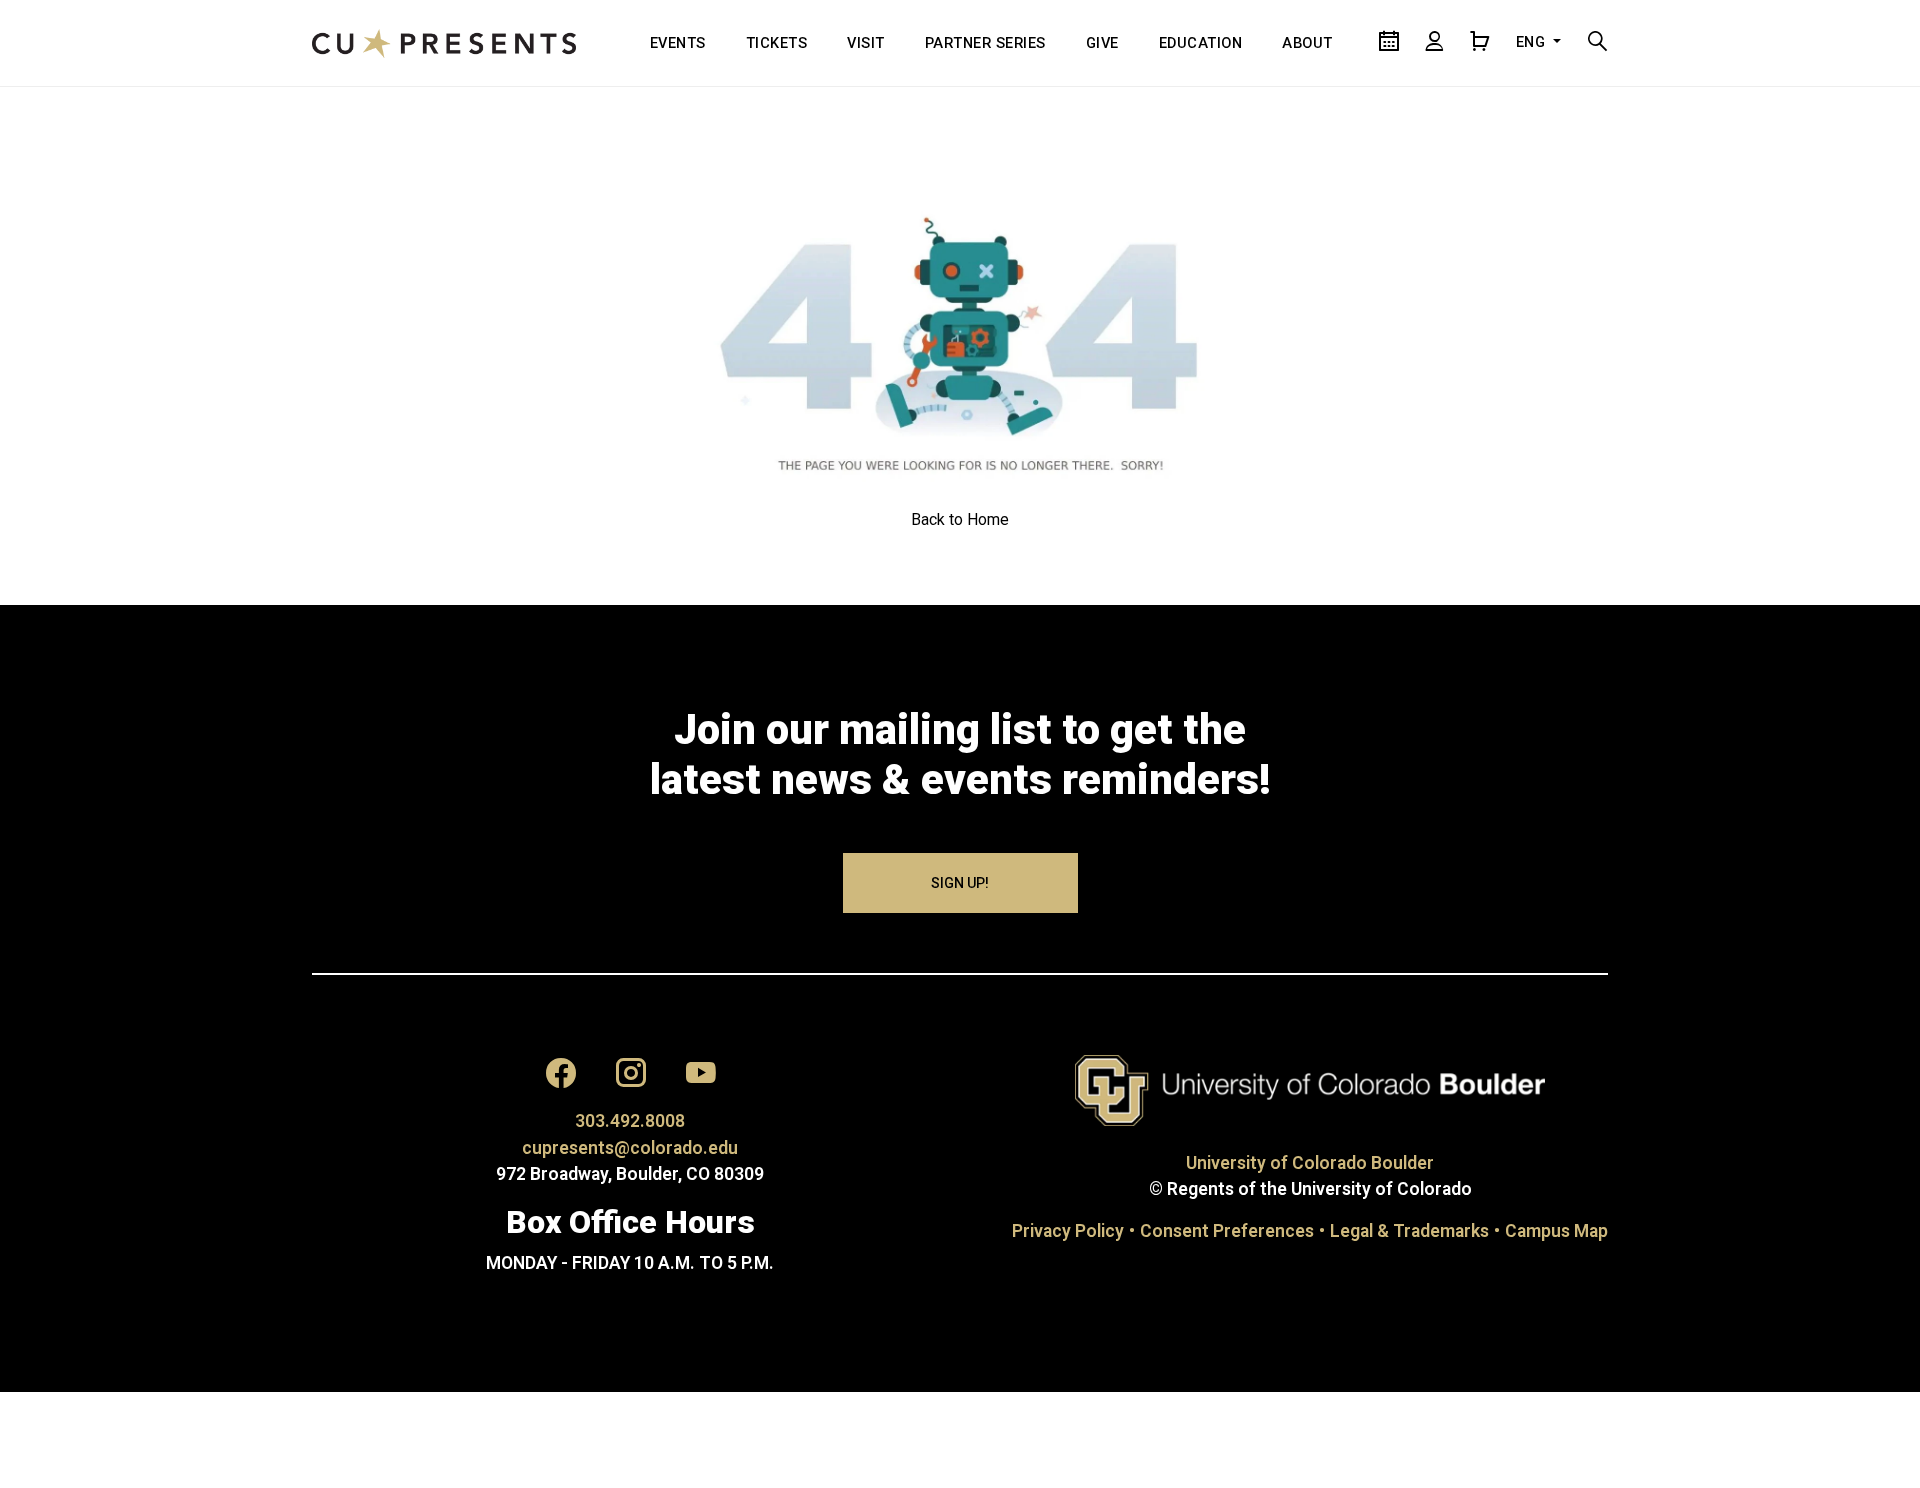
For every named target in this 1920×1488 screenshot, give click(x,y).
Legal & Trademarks (1409, 1231)
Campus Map (1556, 1231)
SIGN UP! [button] (960, 883)
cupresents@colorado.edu (630, 1148)
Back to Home (960, 519)
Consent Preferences (1227, 1231)
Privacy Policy (1068, 1231)
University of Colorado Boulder (1310, 1163)
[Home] (444, 43)
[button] (561, 1077)
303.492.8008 (630, 1121)
